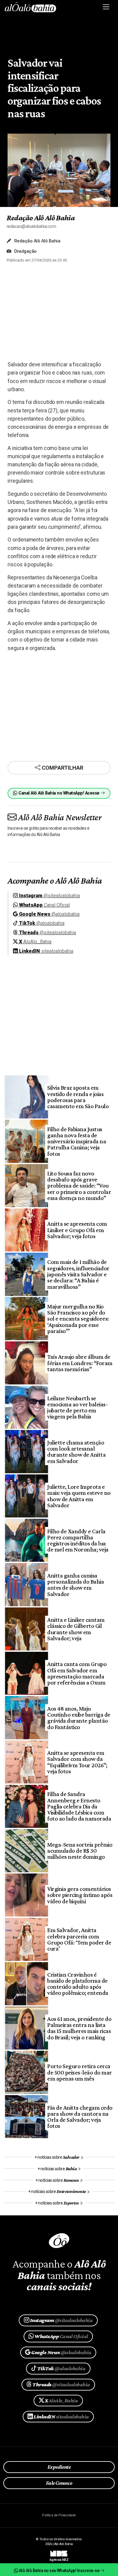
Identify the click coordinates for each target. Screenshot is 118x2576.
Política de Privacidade (59, 2515)
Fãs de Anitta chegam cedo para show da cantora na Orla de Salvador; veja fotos (80, 2117)
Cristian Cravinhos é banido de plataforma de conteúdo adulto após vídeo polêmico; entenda (78, 1984)
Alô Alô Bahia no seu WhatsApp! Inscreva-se (59, 2571)
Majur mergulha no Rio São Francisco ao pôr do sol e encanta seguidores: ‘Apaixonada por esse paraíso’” (78, 1319)
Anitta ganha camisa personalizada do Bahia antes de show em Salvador (75, 1585)
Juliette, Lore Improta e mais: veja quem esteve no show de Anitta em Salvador (79, 1496)
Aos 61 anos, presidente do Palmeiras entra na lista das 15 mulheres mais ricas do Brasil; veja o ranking (79, 2028)
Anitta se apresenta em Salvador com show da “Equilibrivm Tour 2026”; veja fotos (77, 1762)
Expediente (59, 2467)
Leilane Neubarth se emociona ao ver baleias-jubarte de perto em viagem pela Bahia (77, 1407)
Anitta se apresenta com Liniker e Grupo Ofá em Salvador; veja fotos (77, 1230)
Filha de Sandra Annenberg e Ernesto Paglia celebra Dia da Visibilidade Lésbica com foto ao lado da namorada (79, 1806)
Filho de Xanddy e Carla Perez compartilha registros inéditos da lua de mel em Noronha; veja (78, 1540)
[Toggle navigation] (106, 7)
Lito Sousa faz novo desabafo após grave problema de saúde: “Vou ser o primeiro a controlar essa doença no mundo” (79, 1186)
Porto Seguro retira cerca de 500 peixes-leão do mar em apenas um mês (79, 2072)
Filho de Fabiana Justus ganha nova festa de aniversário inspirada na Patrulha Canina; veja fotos (77, 1141)
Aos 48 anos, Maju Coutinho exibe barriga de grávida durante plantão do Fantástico (79, 1718)
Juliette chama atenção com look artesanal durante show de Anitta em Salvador (76, 1452)
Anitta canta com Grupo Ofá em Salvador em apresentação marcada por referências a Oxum (77, 1673)
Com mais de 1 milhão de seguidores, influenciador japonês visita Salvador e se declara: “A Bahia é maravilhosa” (78, 1274)
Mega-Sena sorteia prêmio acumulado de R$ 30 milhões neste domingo (80, 1851)
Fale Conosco (59, 2483)
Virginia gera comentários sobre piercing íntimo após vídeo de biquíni (80, 1895)
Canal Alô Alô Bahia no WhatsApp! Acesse (59, 793)
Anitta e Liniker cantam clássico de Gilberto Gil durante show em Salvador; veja (76, 1629)
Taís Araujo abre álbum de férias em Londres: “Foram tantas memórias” (80, 1363)
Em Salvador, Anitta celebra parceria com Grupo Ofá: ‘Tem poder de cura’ (79, 1939)
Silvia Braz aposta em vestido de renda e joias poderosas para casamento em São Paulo (78, 1097)
